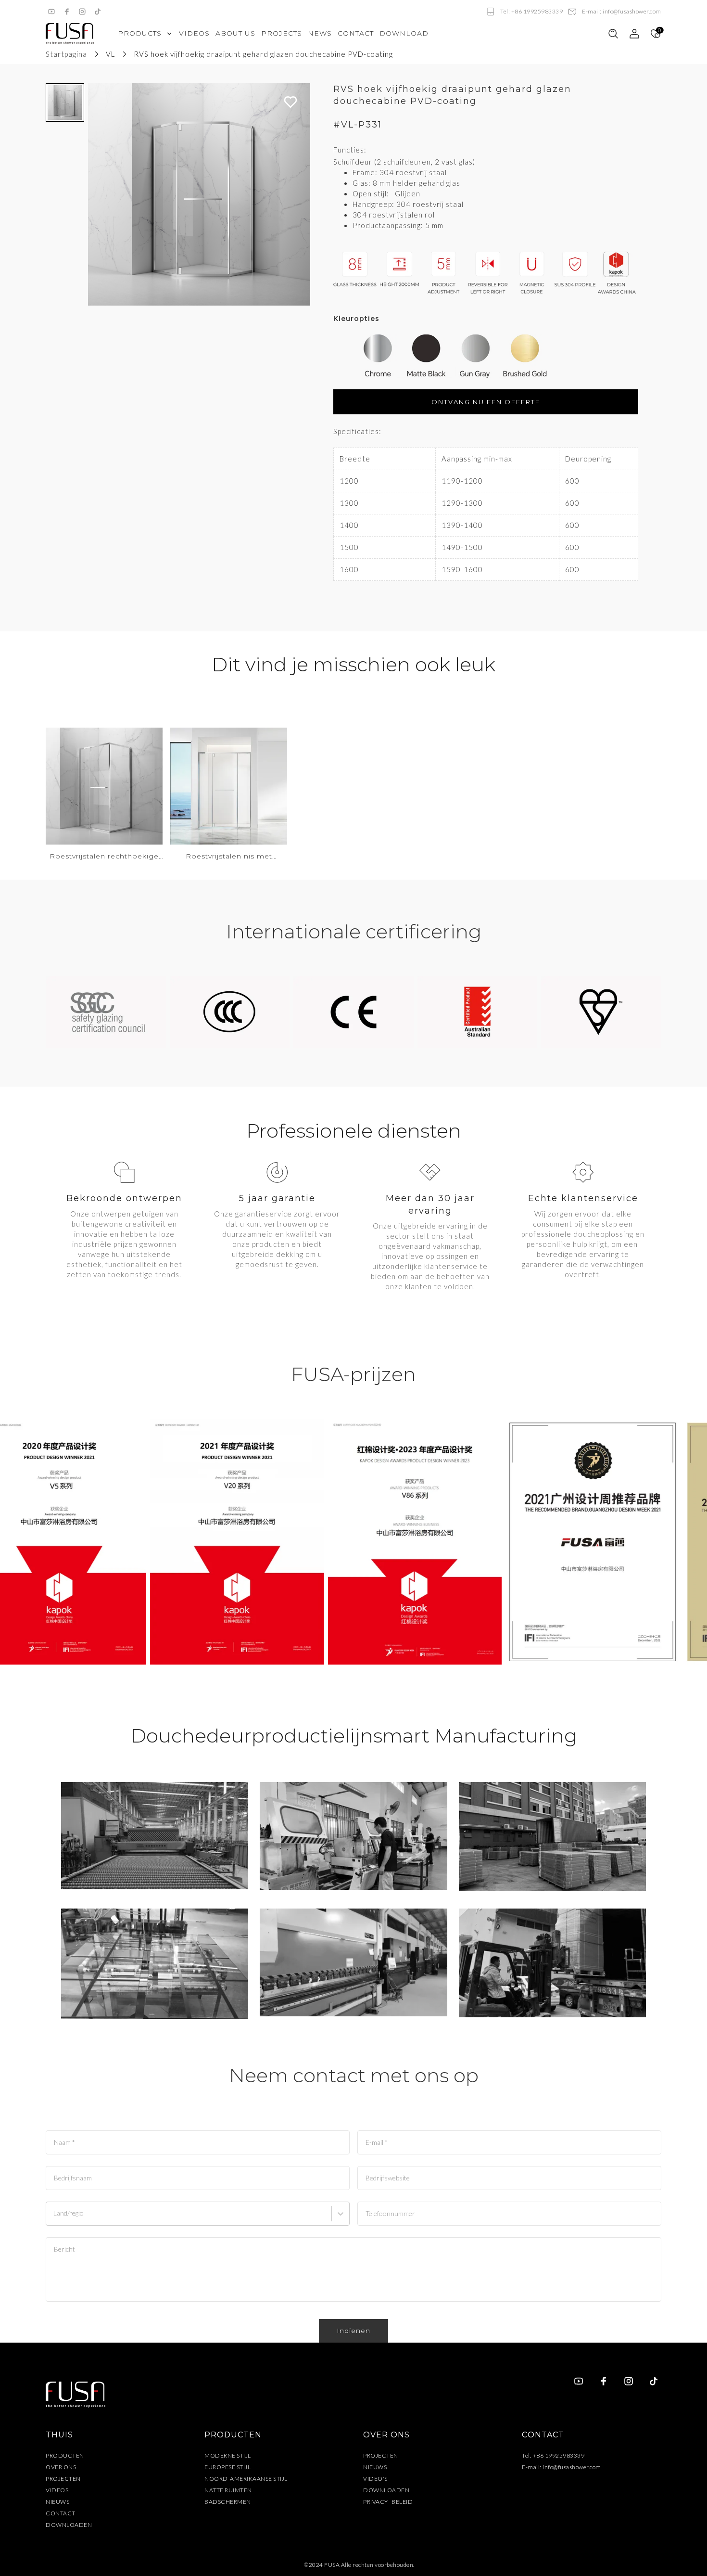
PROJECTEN (63, 2479)
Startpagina (66, 54)
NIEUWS (57, 2502)
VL (110, 54)
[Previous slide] (100, 194)
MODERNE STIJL (228, 2455)
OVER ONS (61, 2467)
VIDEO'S (375, 2479)
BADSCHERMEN (228, 2502)
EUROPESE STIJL (227, 2467)
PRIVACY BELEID (388, 2502)
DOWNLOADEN (69, 2525)
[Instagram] (82, 12)
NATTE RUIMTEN (228, 2490)
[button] (65, 103)
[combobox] (55, 2218)
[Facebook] (67, 12)
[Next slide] (298, 194)
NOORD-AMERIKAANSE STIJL (246, 2479)
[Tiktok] (98, 12)
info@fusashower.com (572, 2467)
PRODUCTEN (65, 2455)
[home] (70, 34)
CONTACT (61, 2513)
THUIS (59, 2435)
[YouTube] (51, 12)
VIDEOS (57, 2490)
